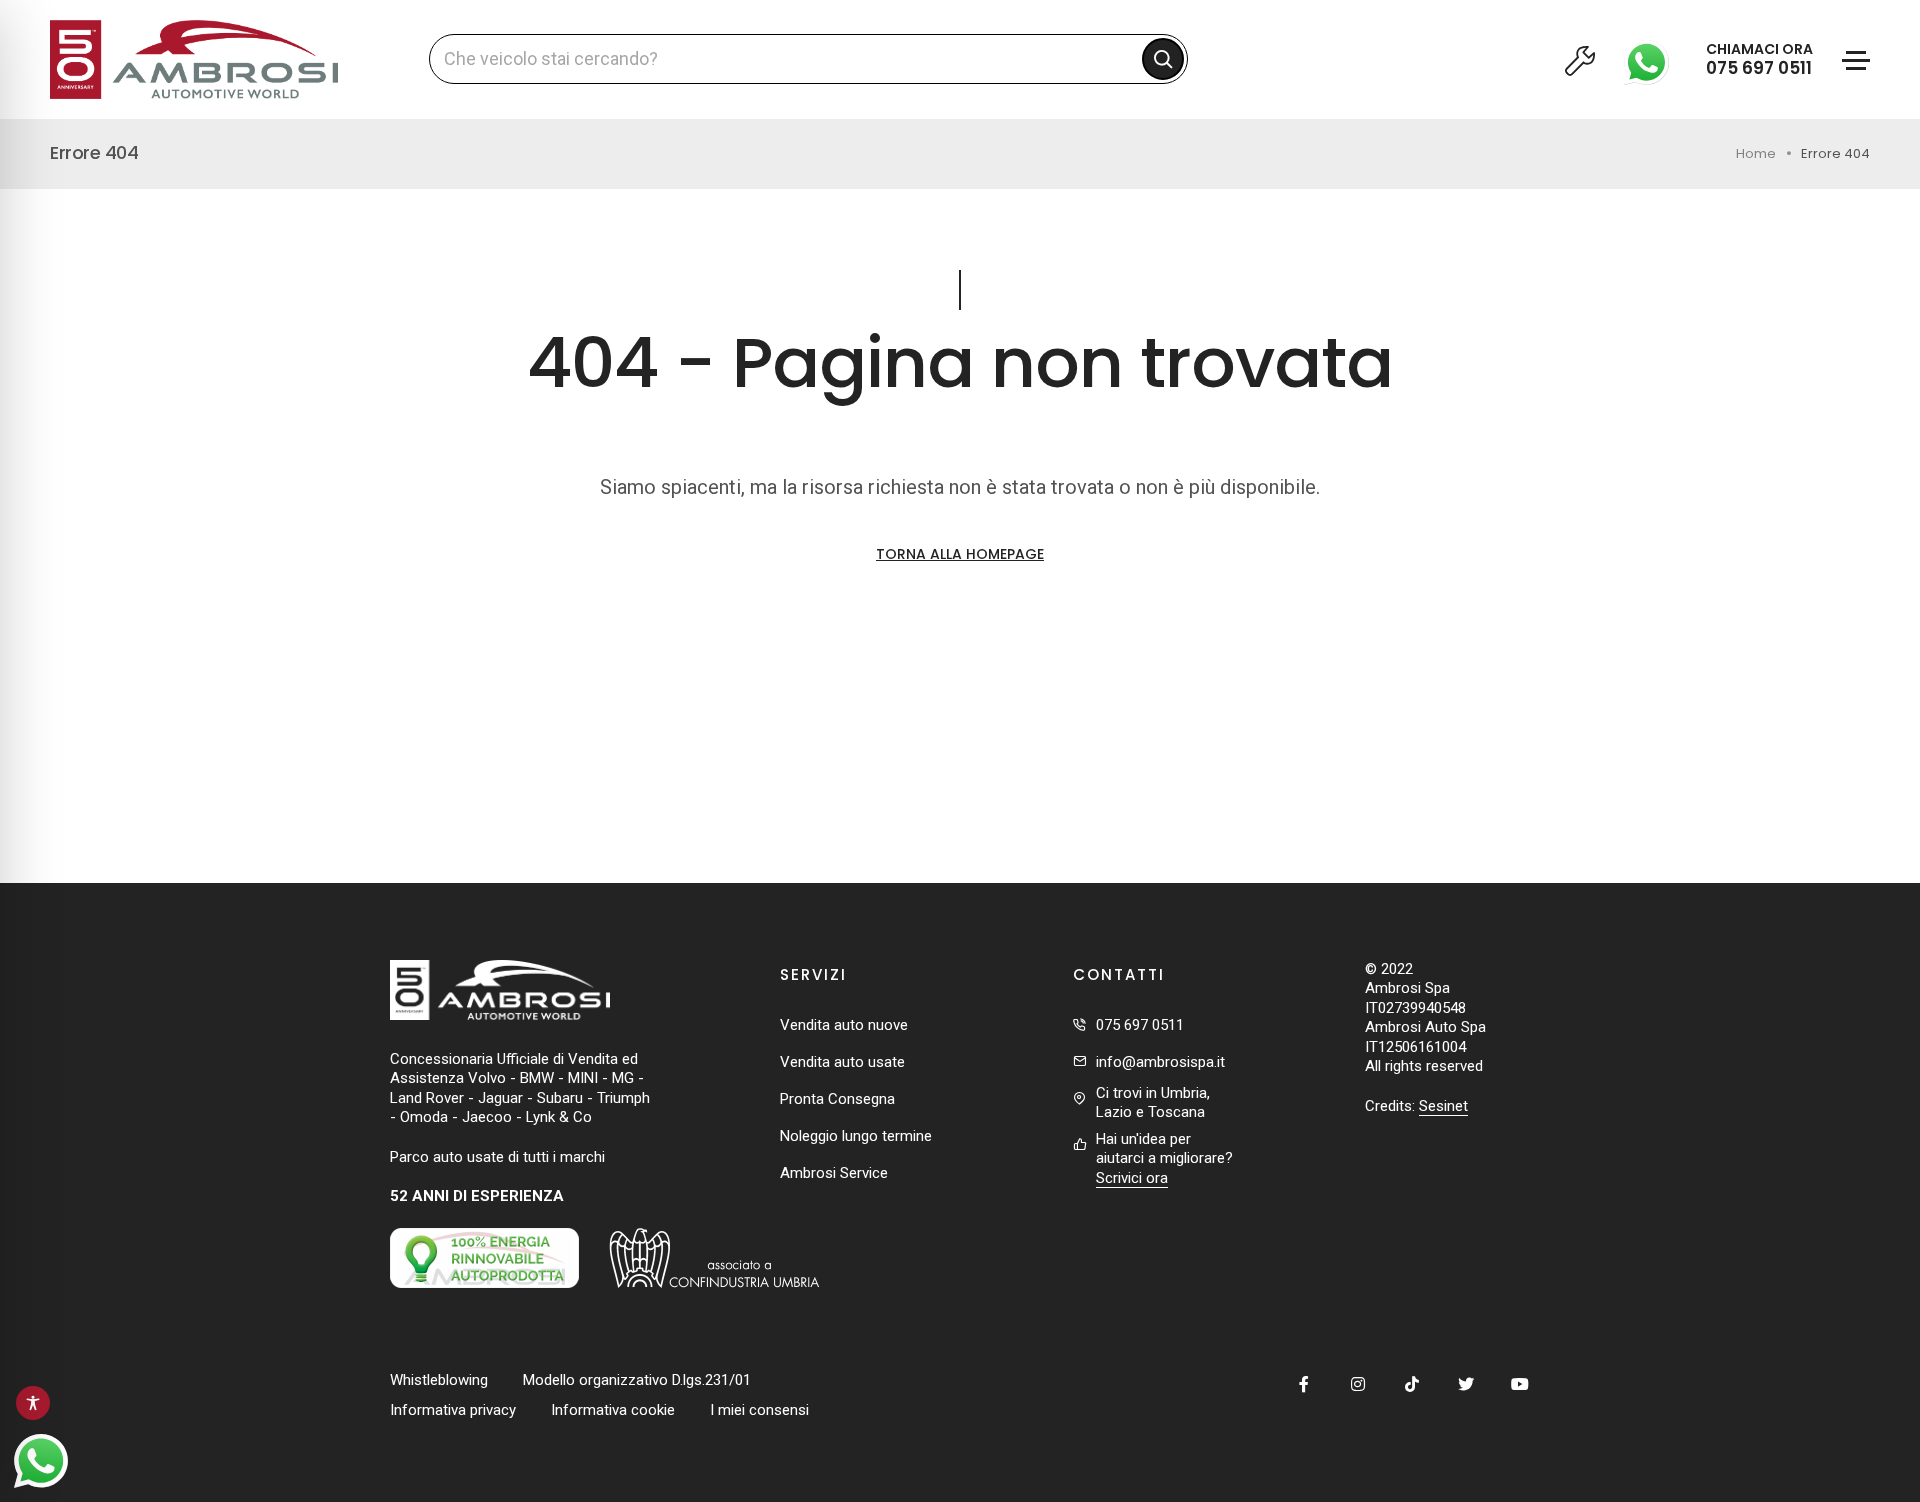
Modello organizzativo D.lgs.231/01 (637, 1380)
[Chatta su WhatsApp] (41, 1461)
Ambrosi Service (834, 1173)
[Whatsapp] (1652, 59)
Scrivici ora (1132, 1178)
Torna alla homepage (960, 554)
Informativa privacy (453, 1410)
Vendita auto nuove (844, 1025)
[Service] (1579, 60)
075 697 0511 (1140, 1025)
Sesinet (1443, 1106)
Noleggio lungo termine (856, 1136)
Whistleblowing (439, 1380)
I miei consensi (759, 1410)
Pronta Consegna (837, 1099)
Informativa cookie (613, 1410)
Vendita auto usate (842, 1062)
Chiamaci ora (1759, 59)
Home (1756, 153)
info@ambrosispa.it (1160, 1062)
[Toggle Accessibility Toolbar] (33, 1403)
